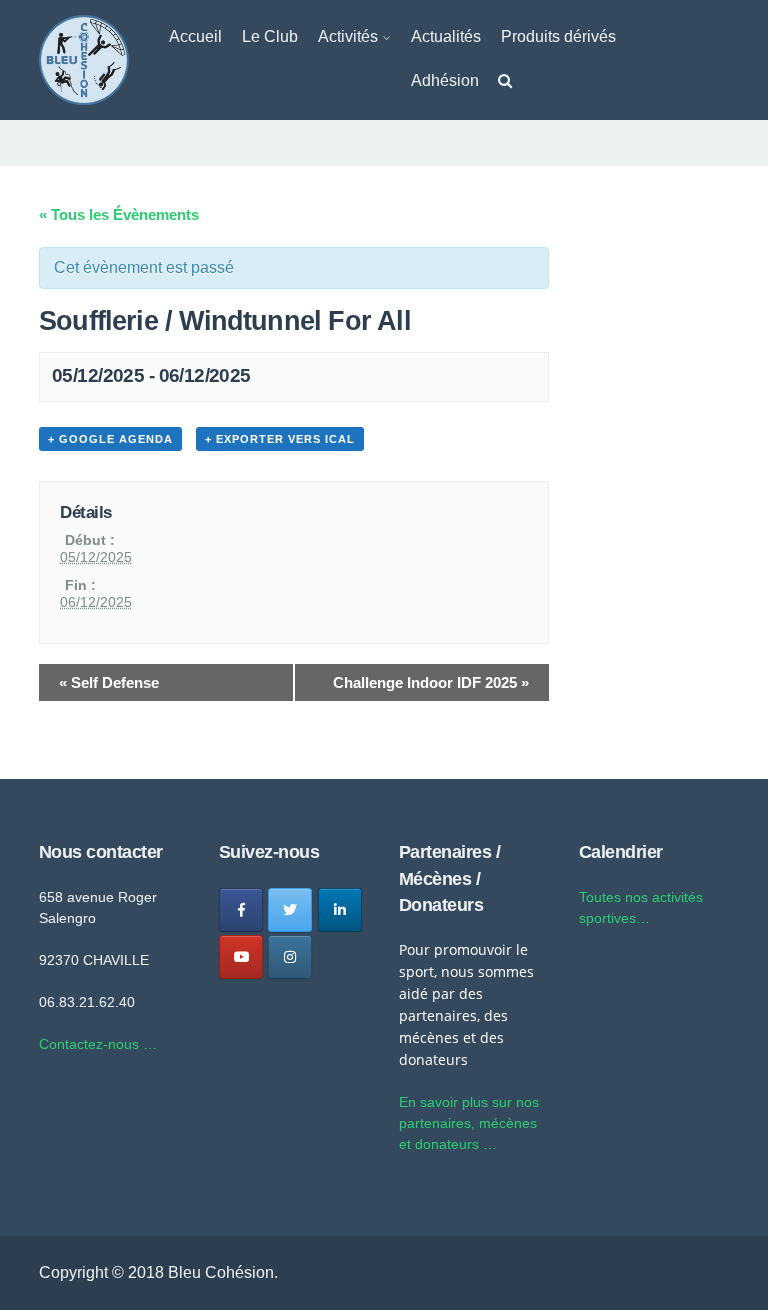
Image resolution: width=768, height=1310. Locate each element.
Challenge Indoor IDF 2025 (431, 682)
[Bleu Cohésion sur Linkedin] (340, 910)
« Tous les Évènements (119, 214)
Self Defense (109, 682)
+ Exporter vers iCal (280, 439)
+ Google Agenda (110, 439)
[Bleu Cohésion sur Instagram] (290, 957)
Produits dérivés (558, 36)
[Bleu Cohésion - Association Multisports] (84, 58)
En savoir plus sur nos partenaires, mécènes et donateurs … (469, 1123)
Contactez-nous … (98, 1044)
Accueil (195, 36)
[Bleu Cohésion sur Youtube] (241, 957)
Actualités (446, 36)
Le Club (270, 36)
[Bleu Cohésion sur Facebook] (241, 910)
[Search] (505, 85)
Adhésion (445, 80)
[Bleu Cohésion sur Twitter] (290, 910)
